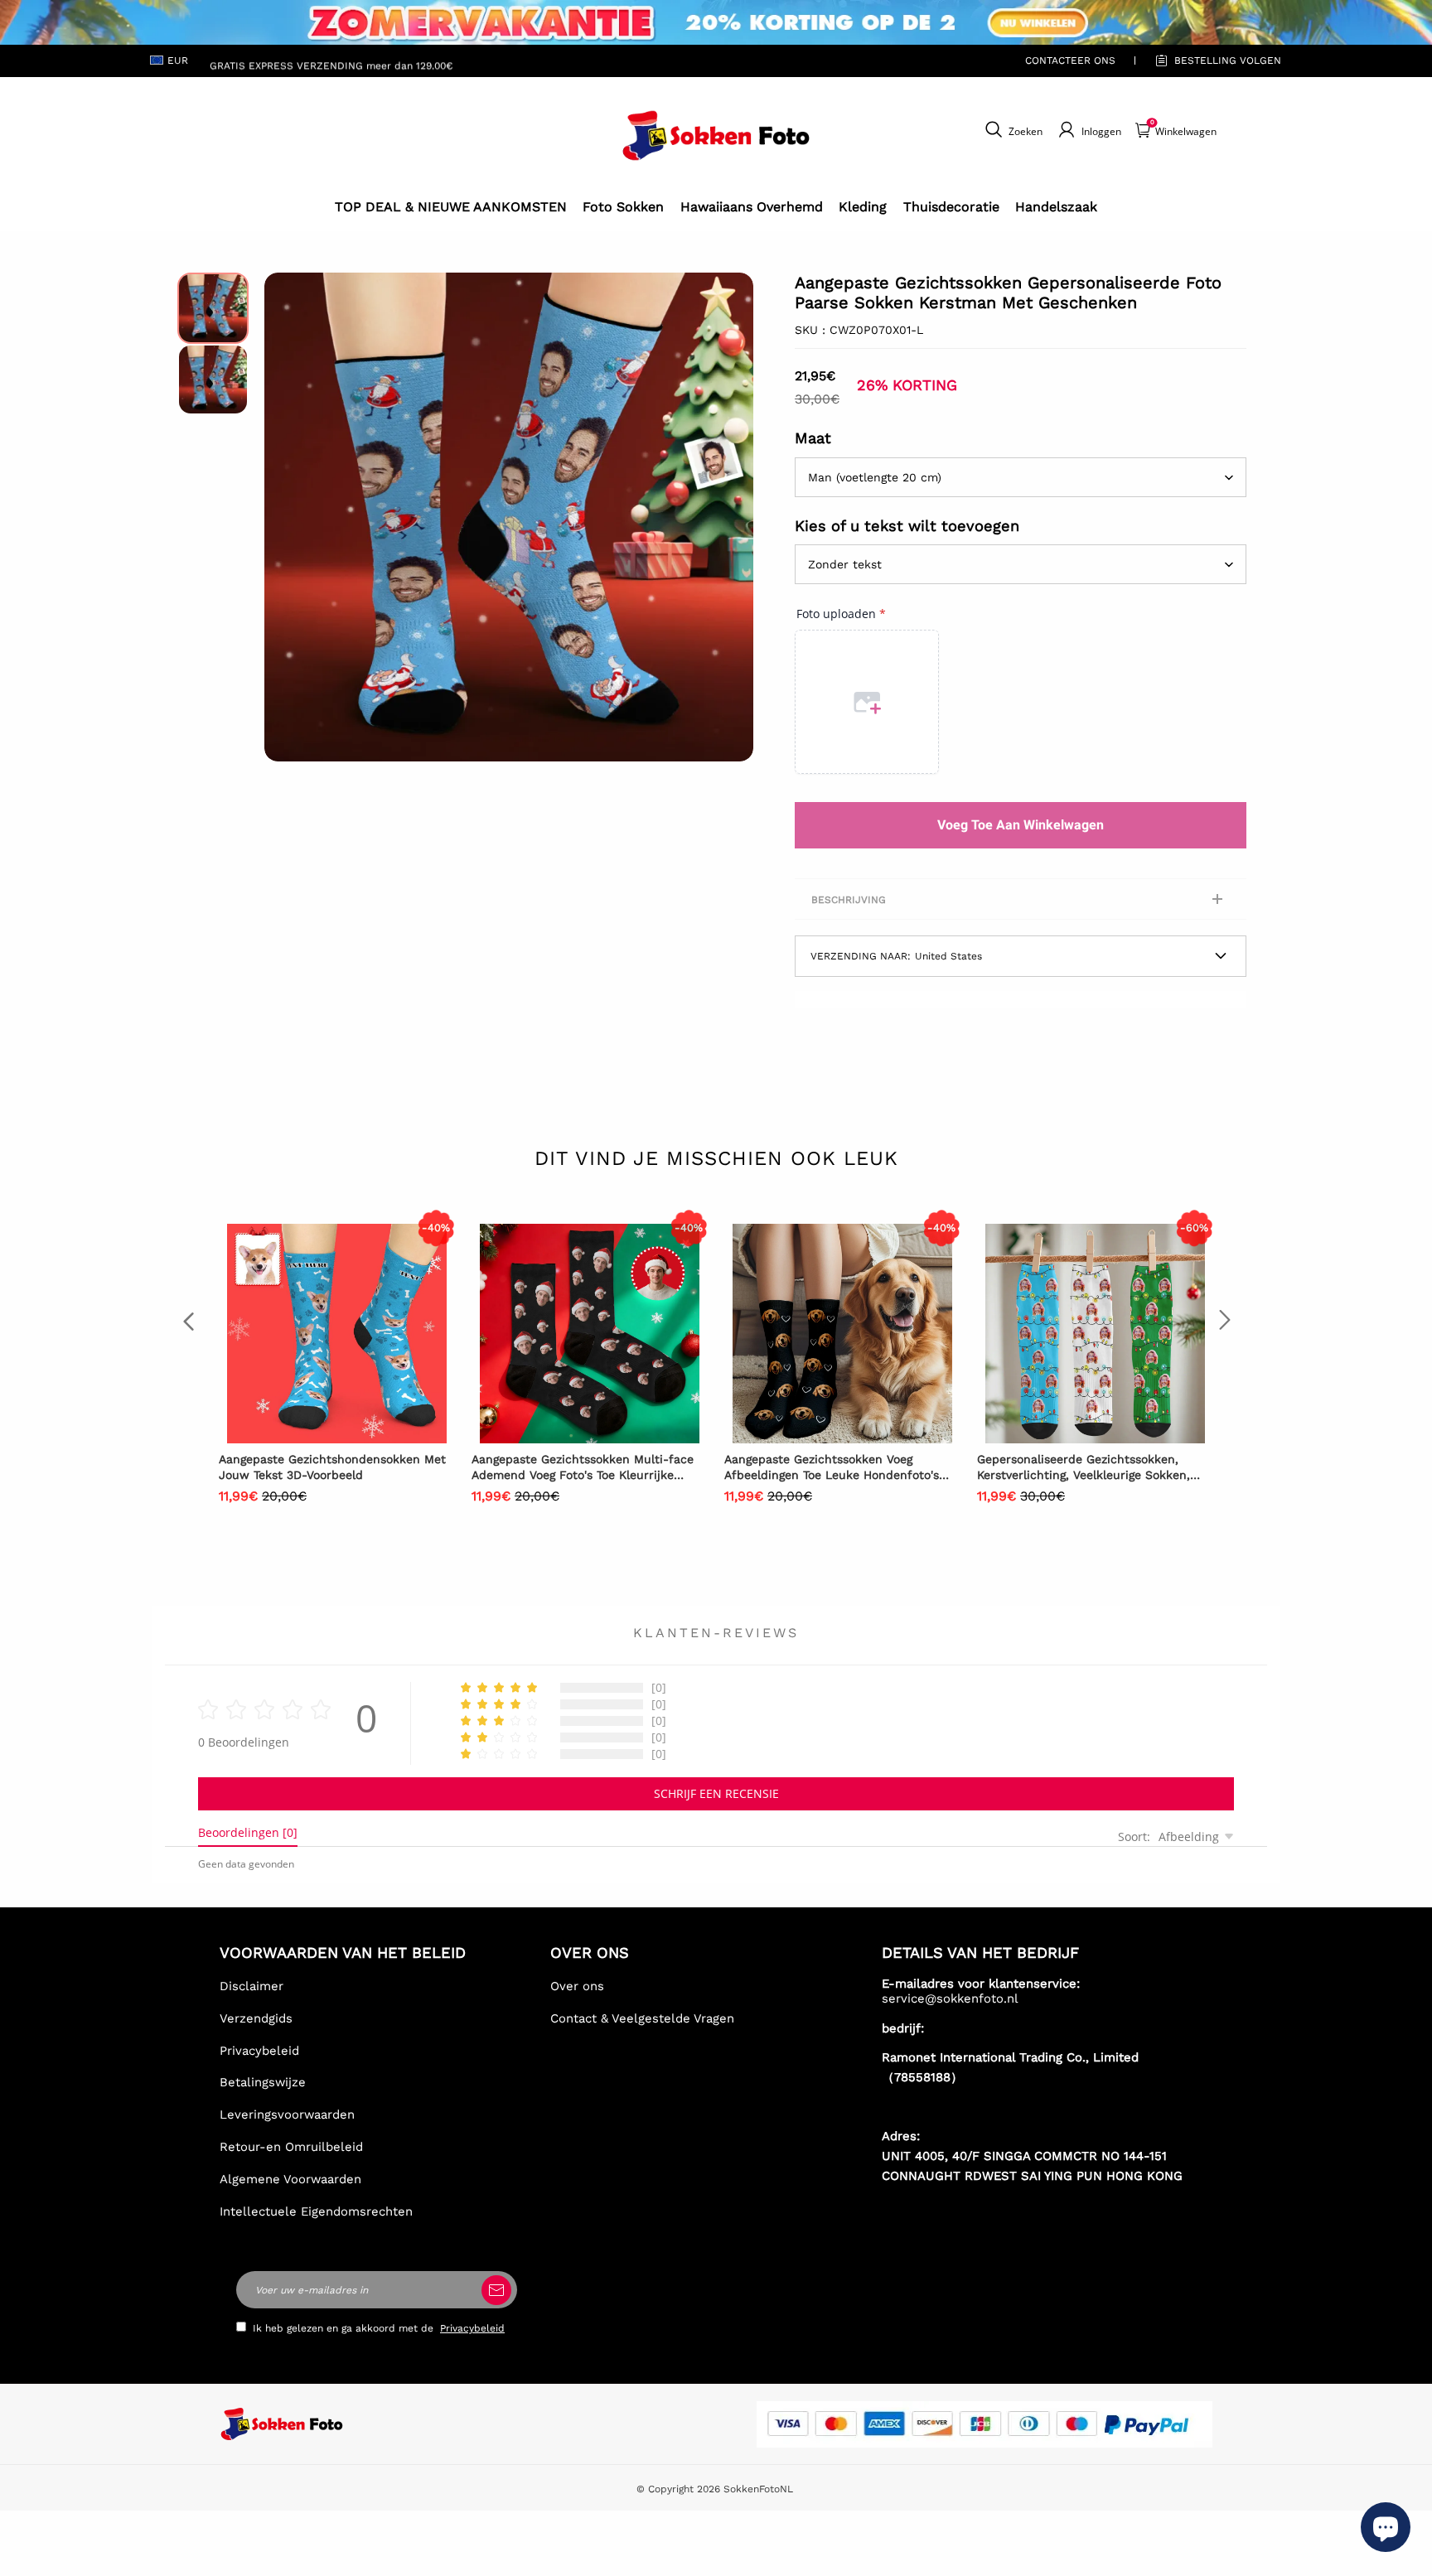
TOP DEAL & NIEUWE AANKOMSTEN (451, 207)
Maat (813, 438)
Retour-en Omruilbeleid (291, 2147)
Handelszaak (1056, 207)
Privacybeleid (259, 2051)
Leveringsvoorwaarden (287, 2114)
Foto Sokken (623, 207)
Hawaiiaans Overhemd (752, 207)
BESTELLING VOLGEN (1228, 60)
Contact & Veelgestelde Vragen (642, 2018)
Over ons (577, 1986)
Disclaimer (252, 1986)
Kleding (863, 207)
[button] (289, 517)
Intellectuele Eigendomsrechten (316, 2211)
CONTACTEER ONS (1070, 60)
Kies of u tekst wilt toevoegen (907, 526)
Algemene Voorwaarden (290, 2179)
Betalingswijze (263, 2082)
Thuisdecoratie (951, 207)
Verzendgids (256, 2018)
